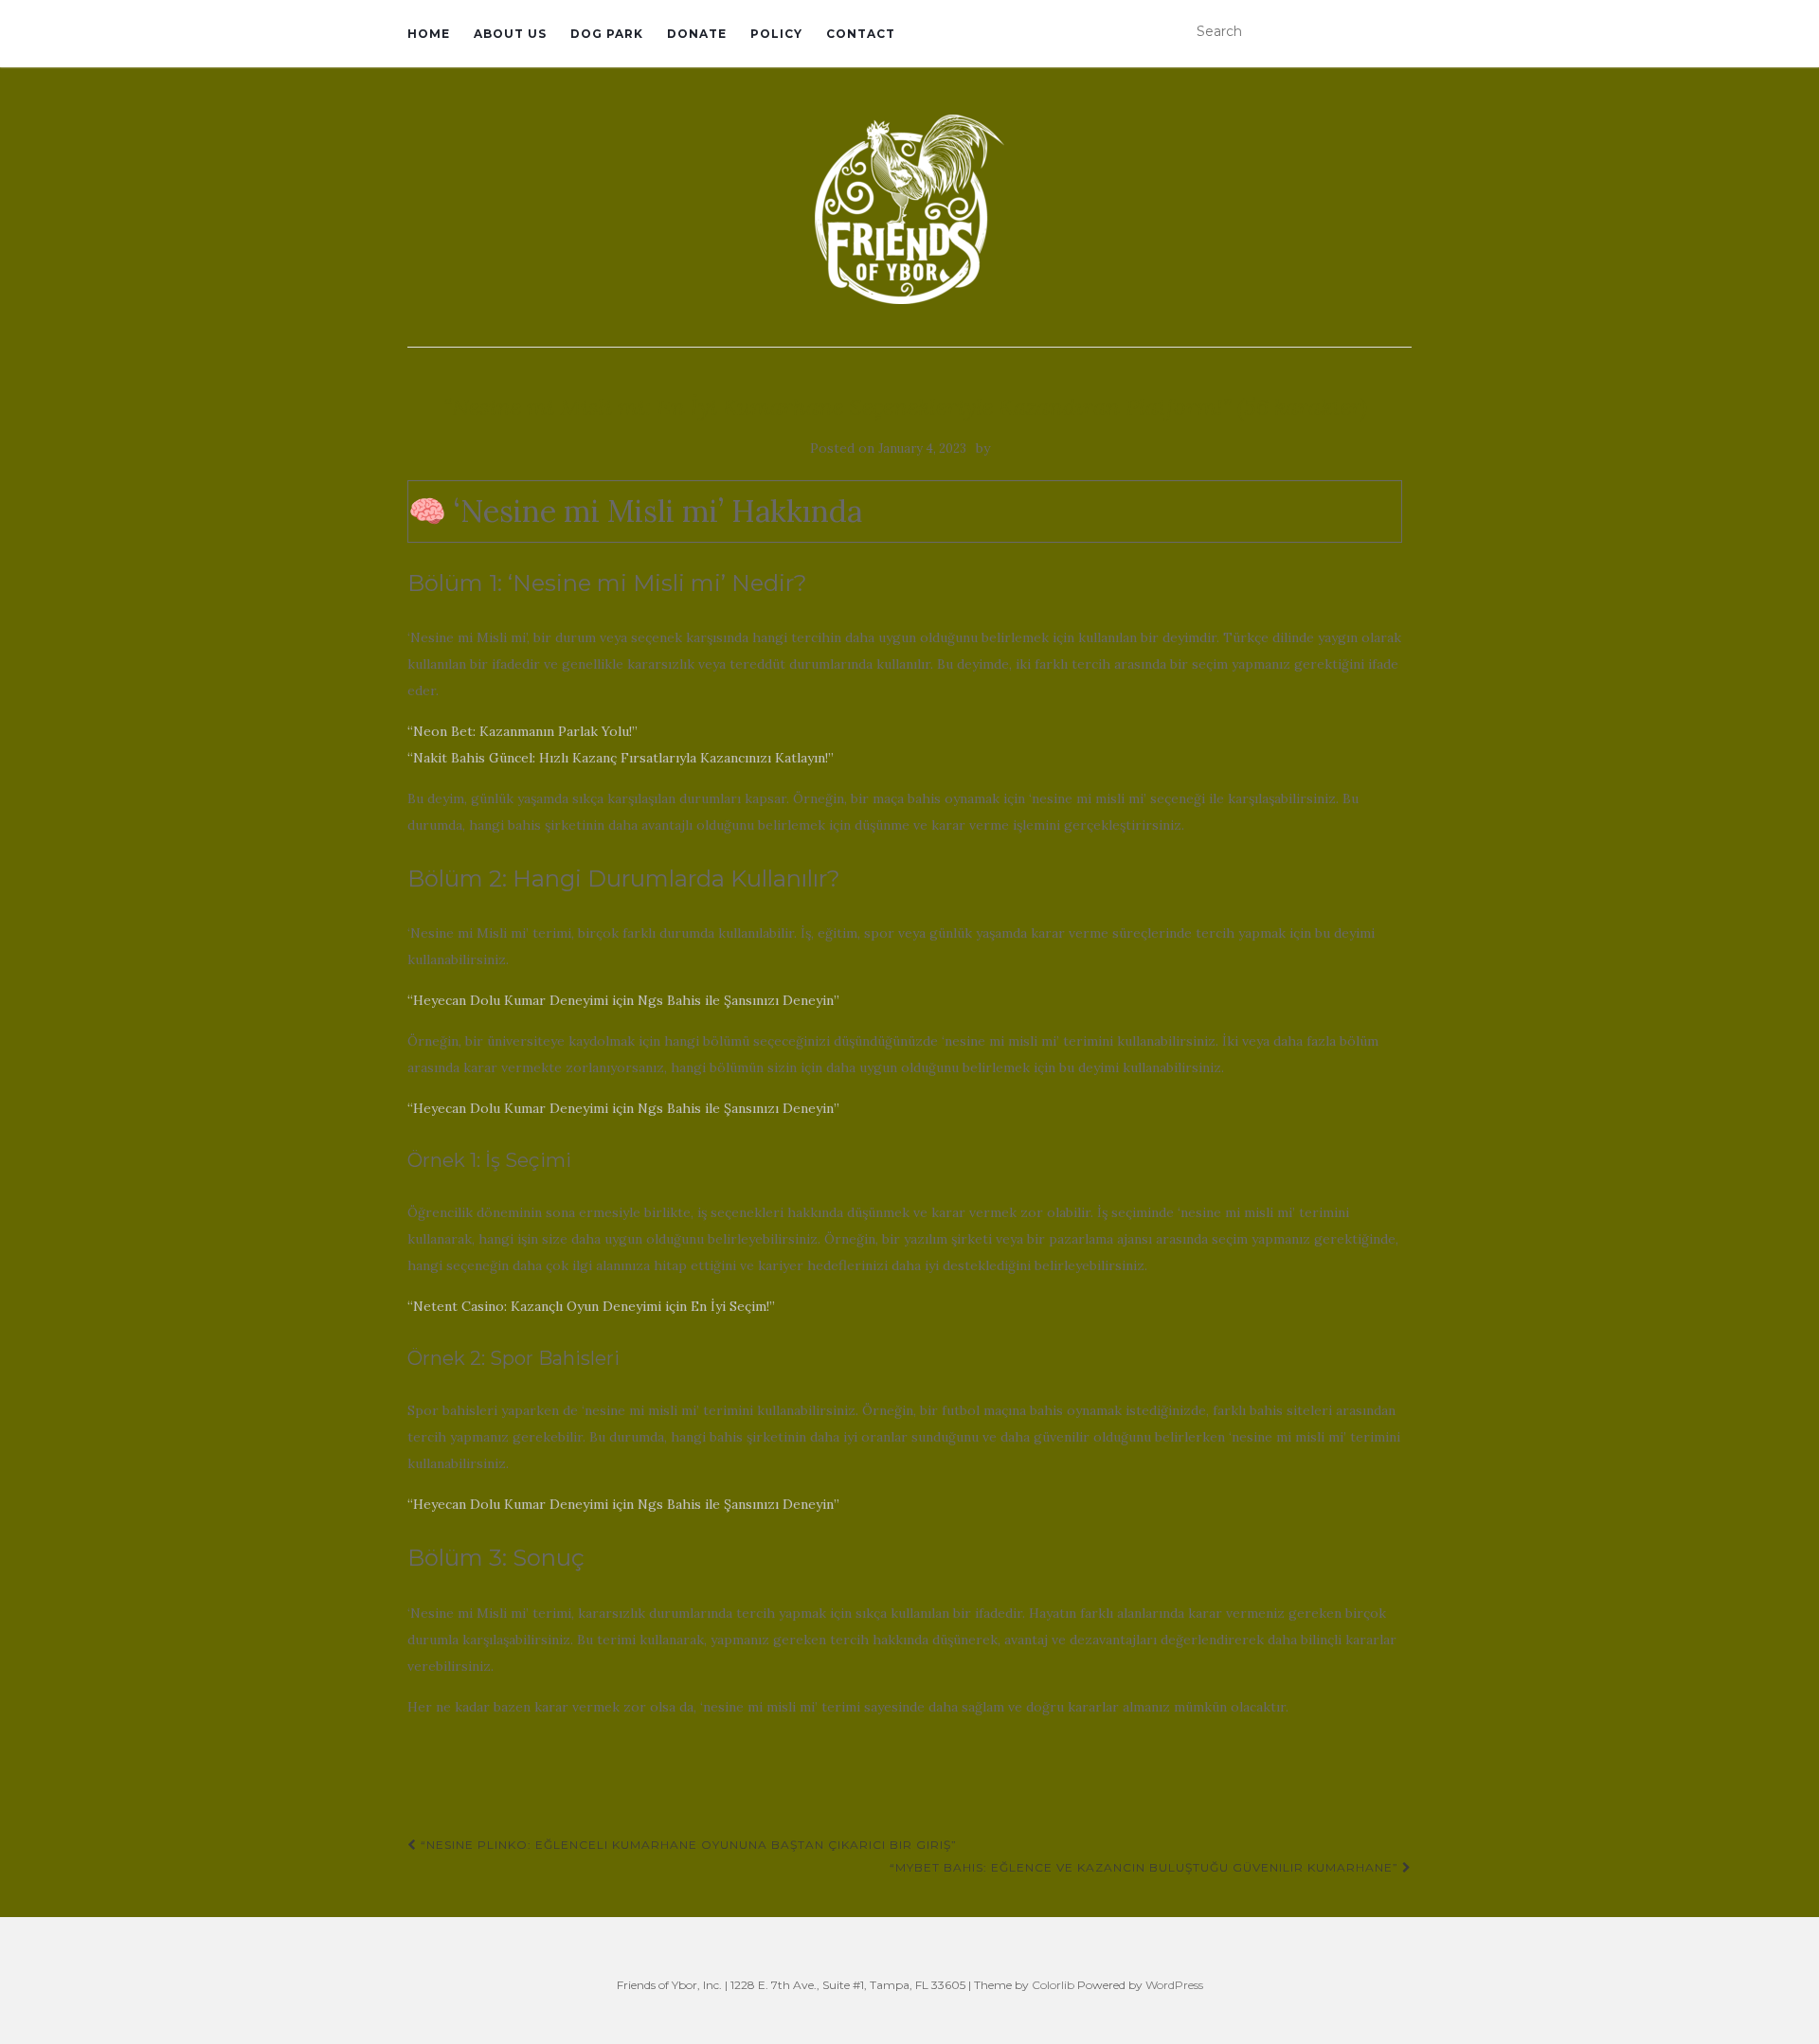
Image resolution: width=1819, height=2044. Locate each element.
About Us (510, 34)
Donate (697, 34)
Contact (861, 34)
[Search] (1399, 32)
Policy (776, 34)
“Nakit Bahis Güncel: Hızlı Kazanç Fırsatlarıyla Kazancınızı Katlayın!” (621, 758)
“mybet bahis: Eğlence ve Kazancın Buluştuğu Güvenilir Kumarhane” (1146, 1867)
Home (429, 34)
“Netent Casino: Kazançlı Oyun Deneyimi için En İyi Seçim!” (591, 1306)
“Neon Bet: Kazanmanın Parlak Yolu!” (522, 731)
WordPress (1174, 1985)
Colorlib (1053, 1985)
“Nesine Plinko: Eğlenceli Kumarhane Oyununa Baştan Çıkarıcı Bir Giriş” (687, 1845)
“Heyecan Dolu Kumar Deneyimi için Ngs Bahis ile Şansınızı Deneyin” (623, 1000)
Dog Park (607, 34)
